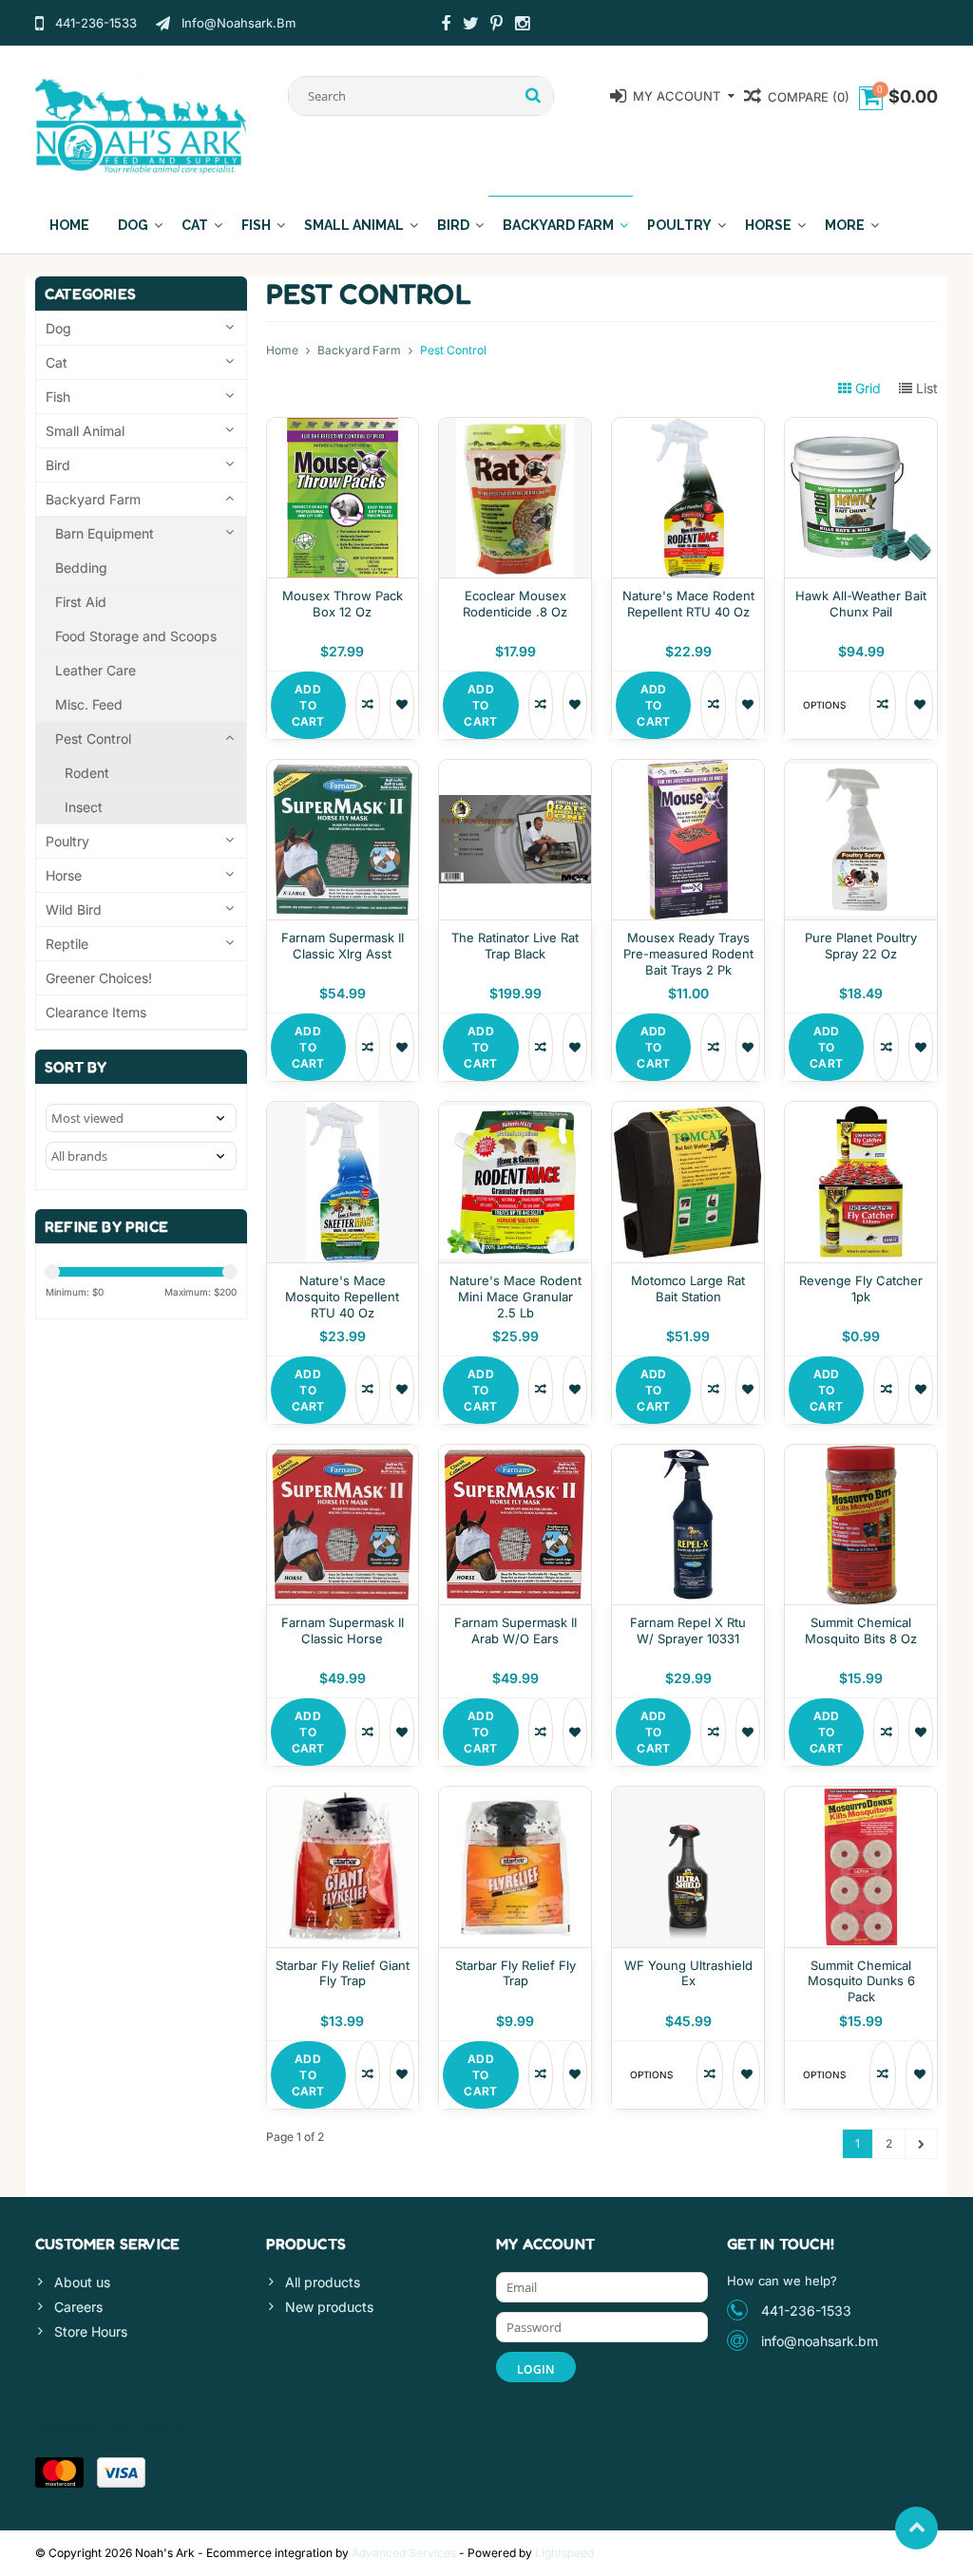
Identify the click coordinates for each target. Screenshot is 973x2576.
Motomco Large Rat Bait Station (688, 1288)
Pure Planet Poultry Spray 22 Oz (861, 946)
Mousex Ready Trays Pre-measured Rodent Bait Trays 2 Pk (688, 954)
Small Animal (354, 225)
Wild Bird (74, 909)
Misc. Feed (89, 704)
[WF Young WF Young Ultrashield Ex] (688, 1797)
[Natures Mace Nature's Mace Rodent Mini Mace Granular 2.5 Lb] (515, 1112)
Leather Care (95, 670)
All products (323, 2282)
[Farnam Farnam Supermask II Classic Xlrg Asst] (343, 770)
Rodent (87, 773)
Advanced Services (404, 2553)
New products (329, 2307)
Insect (84, 807)
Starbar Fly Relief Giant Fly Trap (343, 1973)
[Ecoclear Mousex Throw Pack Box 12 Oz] (343, 428)
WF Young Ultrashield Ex (688, 1973)
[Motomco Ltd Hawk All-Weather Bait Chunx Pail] (861, 428)
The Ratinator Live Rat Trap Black (515, 946)
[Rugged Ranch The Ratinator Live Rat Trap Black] (515, 770)
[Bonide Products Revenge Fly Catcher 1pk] (861, 1112)
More (845, 225)
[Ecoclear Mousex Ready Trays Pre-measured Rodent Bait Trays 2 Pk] (688, 770)
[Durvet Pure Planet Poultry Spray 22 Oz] (861, 770)
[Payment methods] (59, 2472)
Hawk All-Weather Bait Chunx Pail (861, 604)
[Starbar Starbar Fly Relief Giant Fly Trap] (343, 1797)
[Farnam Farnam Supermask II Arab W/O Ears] (515, 1455)
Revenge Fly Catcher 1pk (861, 1288)
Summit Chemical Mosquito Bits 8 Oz (861, 1630)
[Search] (534, 96)
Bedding (81, 568)
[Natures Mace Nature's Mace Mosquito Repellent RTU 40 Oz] (343, 1112)
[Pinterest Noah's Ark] (497, 26)
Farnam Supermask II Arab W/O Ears (515, 1630)
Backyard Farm (558, 225)
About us (82, 2282)
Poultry (679, 225)
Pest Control (93, 739)
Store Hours (91, 2331)
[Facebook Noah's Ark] (446, 26)
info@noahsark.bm (820, 2341)
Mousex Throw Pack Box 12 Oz (343, 604)
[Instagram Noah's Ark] (523, 26)
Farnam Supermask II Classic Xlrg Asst (343, 946)
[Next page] (921, 2144)
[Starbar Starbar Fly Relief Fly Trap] (515, 1797)
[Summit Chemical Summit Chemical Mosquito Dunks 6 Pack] (861, 1797)
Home (69, 225)
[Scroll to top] (916, 2528)
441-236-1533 (806, 2311)
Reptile (67, 944)
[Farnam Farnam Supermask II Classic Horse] (343, 1455)
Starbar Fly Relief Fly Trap (515, 1973)
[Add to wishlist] (402, 705)
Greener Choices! (99, 978)
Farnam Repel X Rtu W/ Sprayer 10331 (688, 1630)
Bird (453, 225)
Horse (768, 225)
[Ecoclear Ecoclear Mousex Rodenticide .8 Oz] (515, 428)
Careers (78, 2307)
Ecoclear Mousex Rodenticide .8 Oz (515, 604)
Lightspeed (564, 2553)
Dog (133, 225)
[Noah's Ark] (141, 125)
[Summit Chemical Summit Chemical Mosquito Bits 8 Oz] (861, 1455)
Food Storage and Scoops (136, 636)
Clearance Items (96, 1012)
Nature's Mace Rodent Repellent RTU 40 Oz (688, 604)
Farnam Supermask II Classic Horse (343, 1630)
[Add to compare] (368, 705)
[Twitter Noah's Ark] (471, 26)
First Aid (81, 602)
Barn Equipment (105, 533)
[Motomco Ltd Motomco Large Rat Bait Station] (688, 1112)
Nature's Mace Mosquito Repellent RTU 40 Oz (342, 1297)
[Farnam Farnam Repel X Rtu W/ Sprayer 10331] (688, 1455)
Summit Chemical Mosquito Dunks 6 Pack (861, 1981)
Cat (195, 225)
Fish (256, 225)
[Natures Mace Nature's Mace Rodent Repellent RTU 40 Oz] (688, 428)
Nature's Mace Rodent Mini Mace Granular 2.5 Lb (515, 1297)
